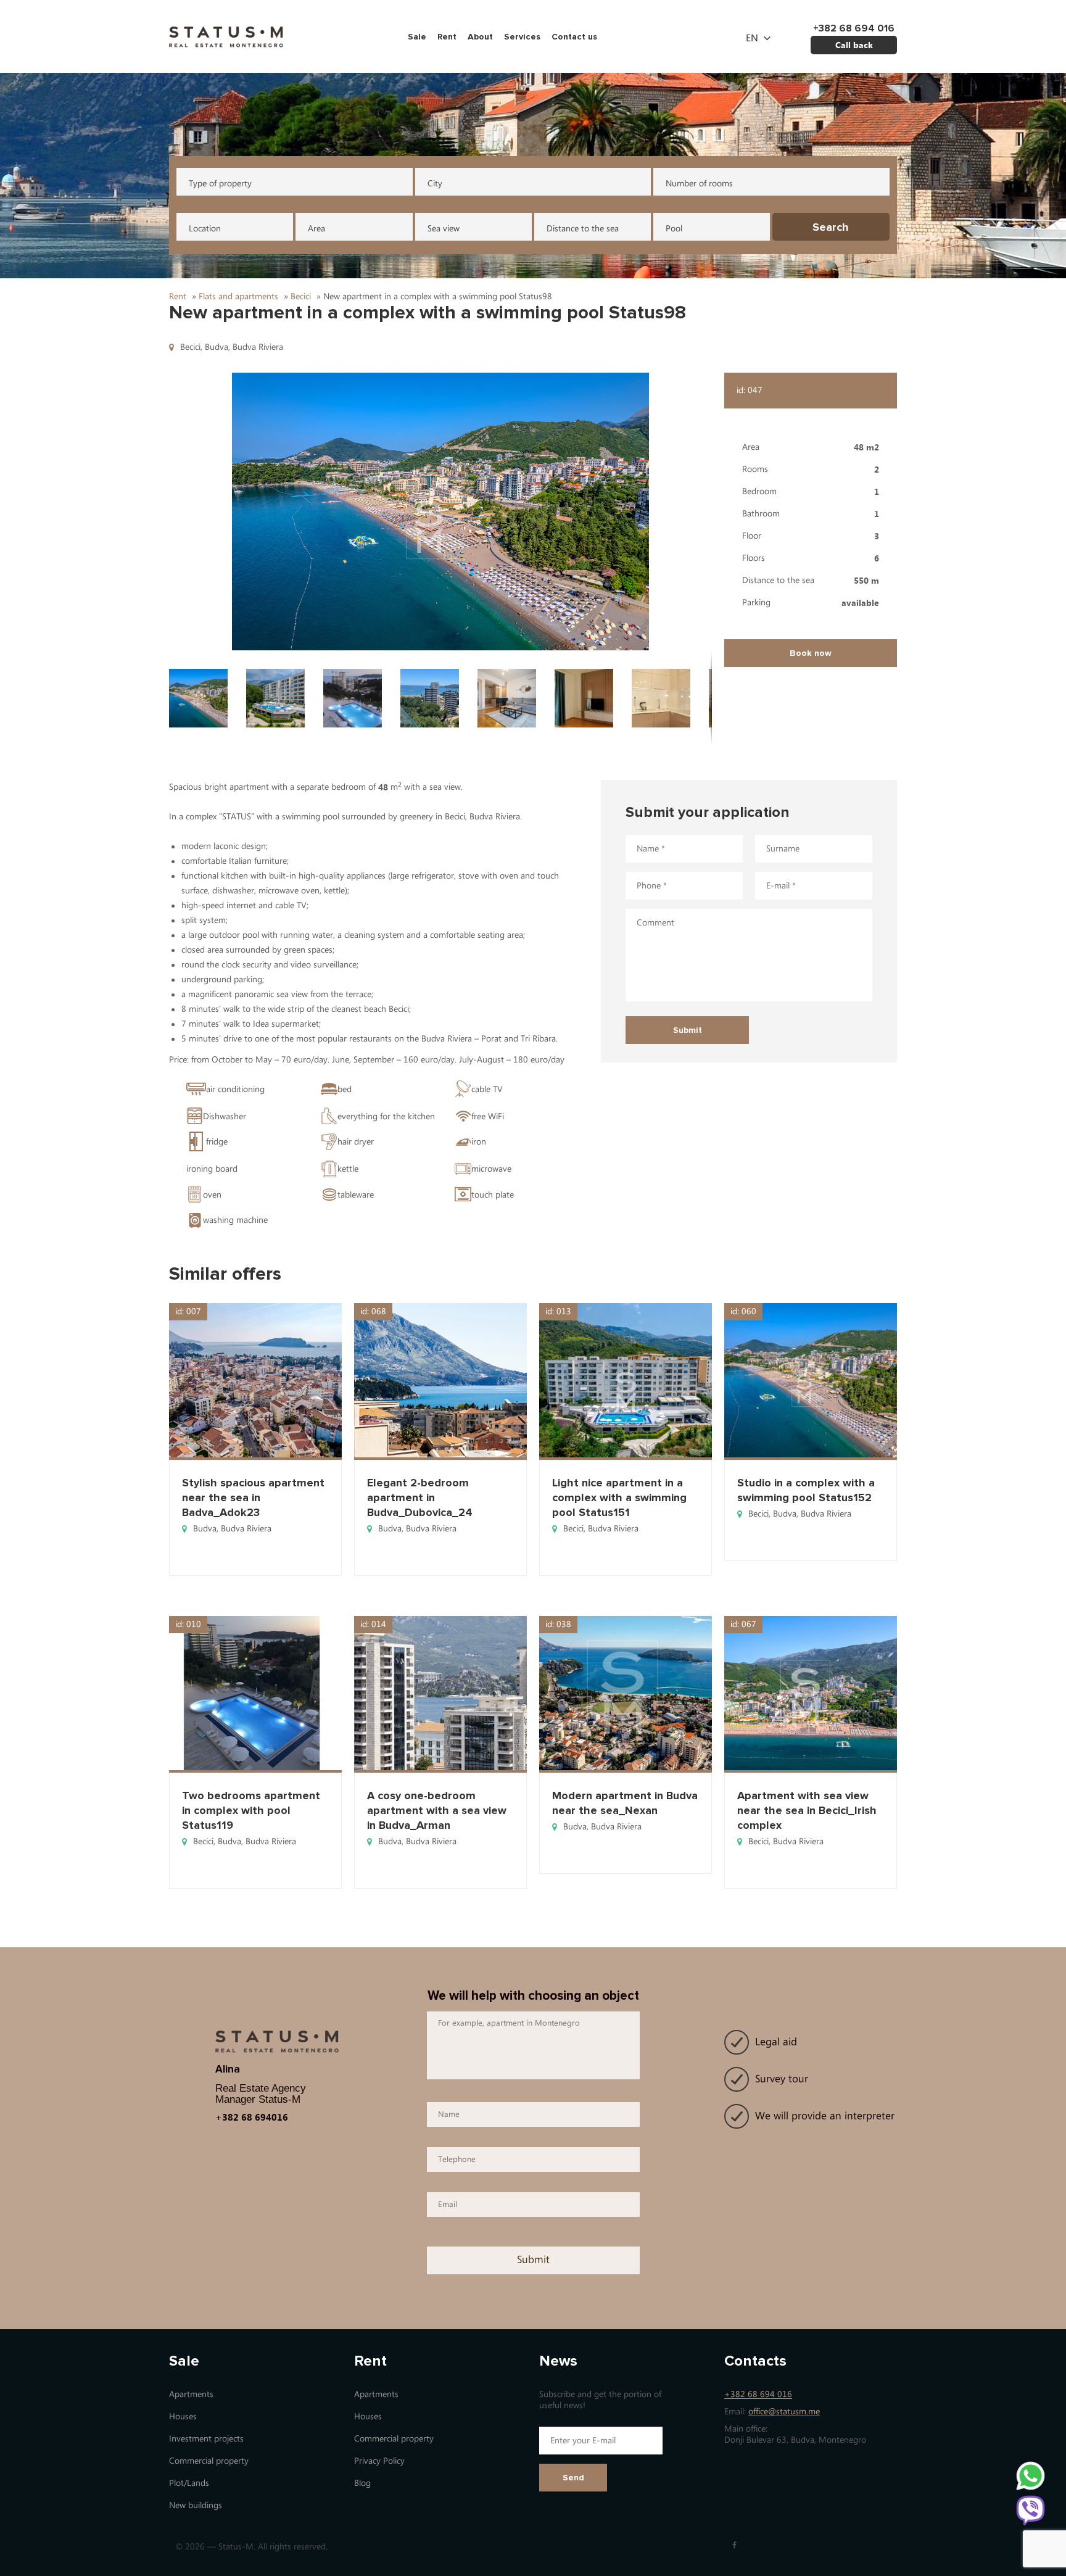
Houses (183, 2417)
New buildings (196, 2505)
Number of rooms (699, 184)
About (480, 37)
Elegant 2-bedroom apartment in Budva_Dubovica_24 (420, 1497)
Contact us (574, 37)
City (435, 184)
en (752, 38)
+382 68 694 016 (758, 2394)
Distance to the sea (583, 229)
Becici (190, 347)
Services (522, 37)
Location (205, 229)
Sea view (444, 229)
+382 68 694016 (252, 2117)
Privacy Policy (379, 2461)
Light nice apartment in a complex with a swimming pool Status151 (619, 1497)
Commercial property (209, 2461)
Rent (447, 37)
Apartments (191, 2394)
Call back (854, 45)
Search (831, 227)
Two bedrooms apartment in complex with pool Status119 (251, 1810)
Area (316, 229)
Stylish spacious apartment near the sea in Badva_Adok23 (253, 1497)
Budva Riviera (258, 347)
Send (573, 2478)
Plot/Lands (189, 2483)
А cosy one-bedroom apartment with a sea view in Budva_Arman (437, 1810)
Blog (362, 2483)
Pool (674, 229)
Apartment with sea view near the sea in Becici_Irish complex (807, 1810)
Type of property (220, 184)
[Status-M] (226, 35)
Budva (217, 347)
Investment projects (206, 2439)
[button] (440, 511)
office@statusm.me (784, 2412)
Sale (417, 37)
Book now (811, 653)
